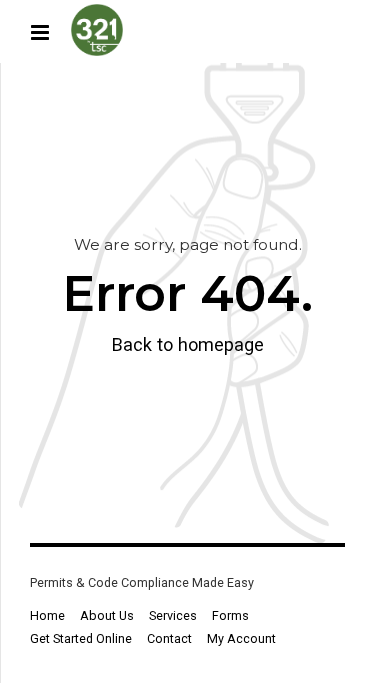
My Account (241, 638)
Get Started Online (81, 638)
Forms (230, 615)
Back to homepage (188, 344)
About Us (107, 615)
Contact (169, 638)
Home (47, 615)
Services (173, 615)
